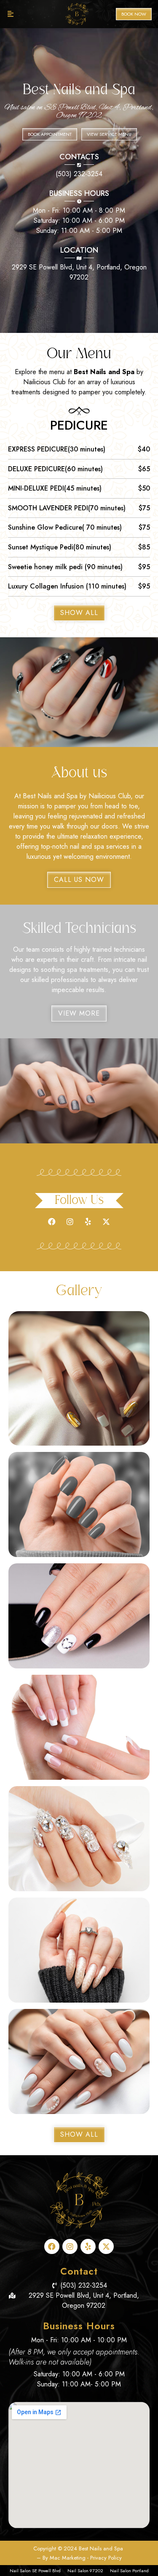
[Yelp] (88, 1222)
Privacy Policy (106, 2558)
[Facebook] (52, 1222)
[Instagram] (70, 1222)
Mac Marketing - (70, 2558)
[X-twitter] (106, 1222)
